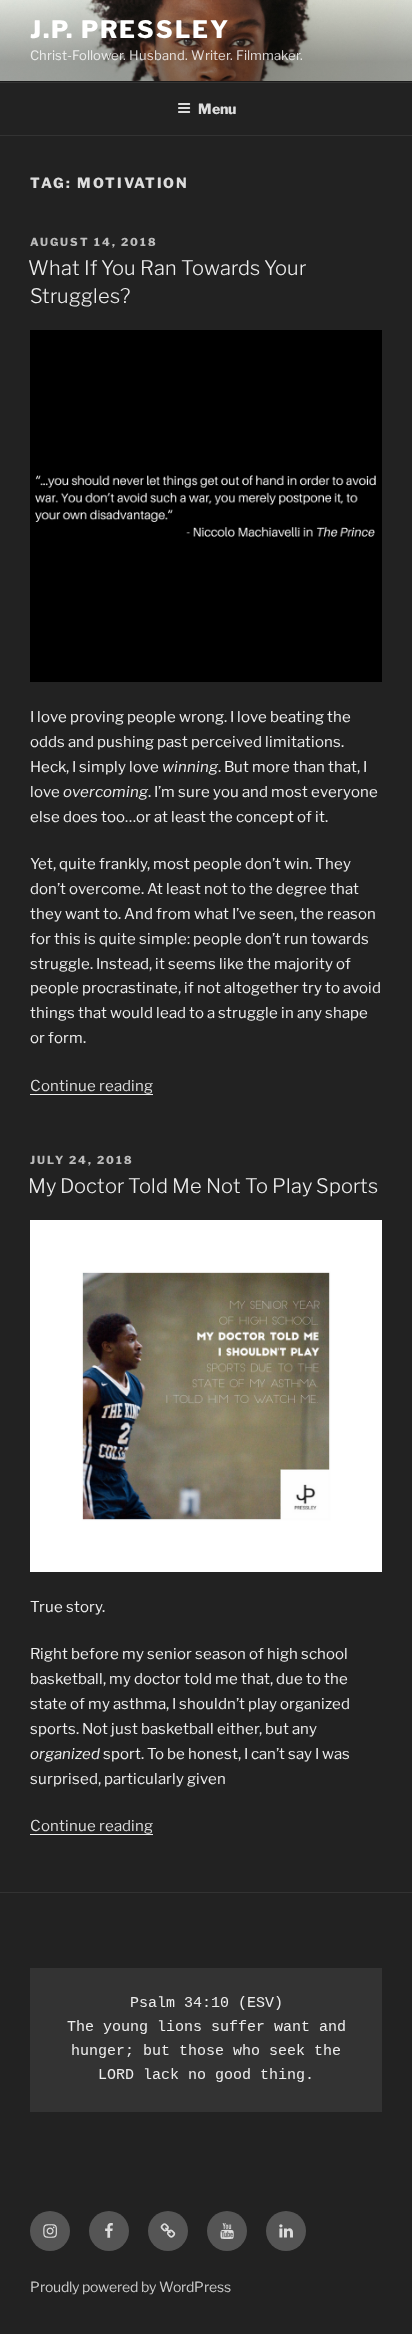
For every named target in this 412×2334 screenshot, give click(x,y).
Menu (217, 108)
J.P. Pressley (130, 29)
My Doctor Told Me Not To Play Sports (203, 1186)
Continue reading (91, 1086)
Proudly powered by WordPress (130, 2286)
